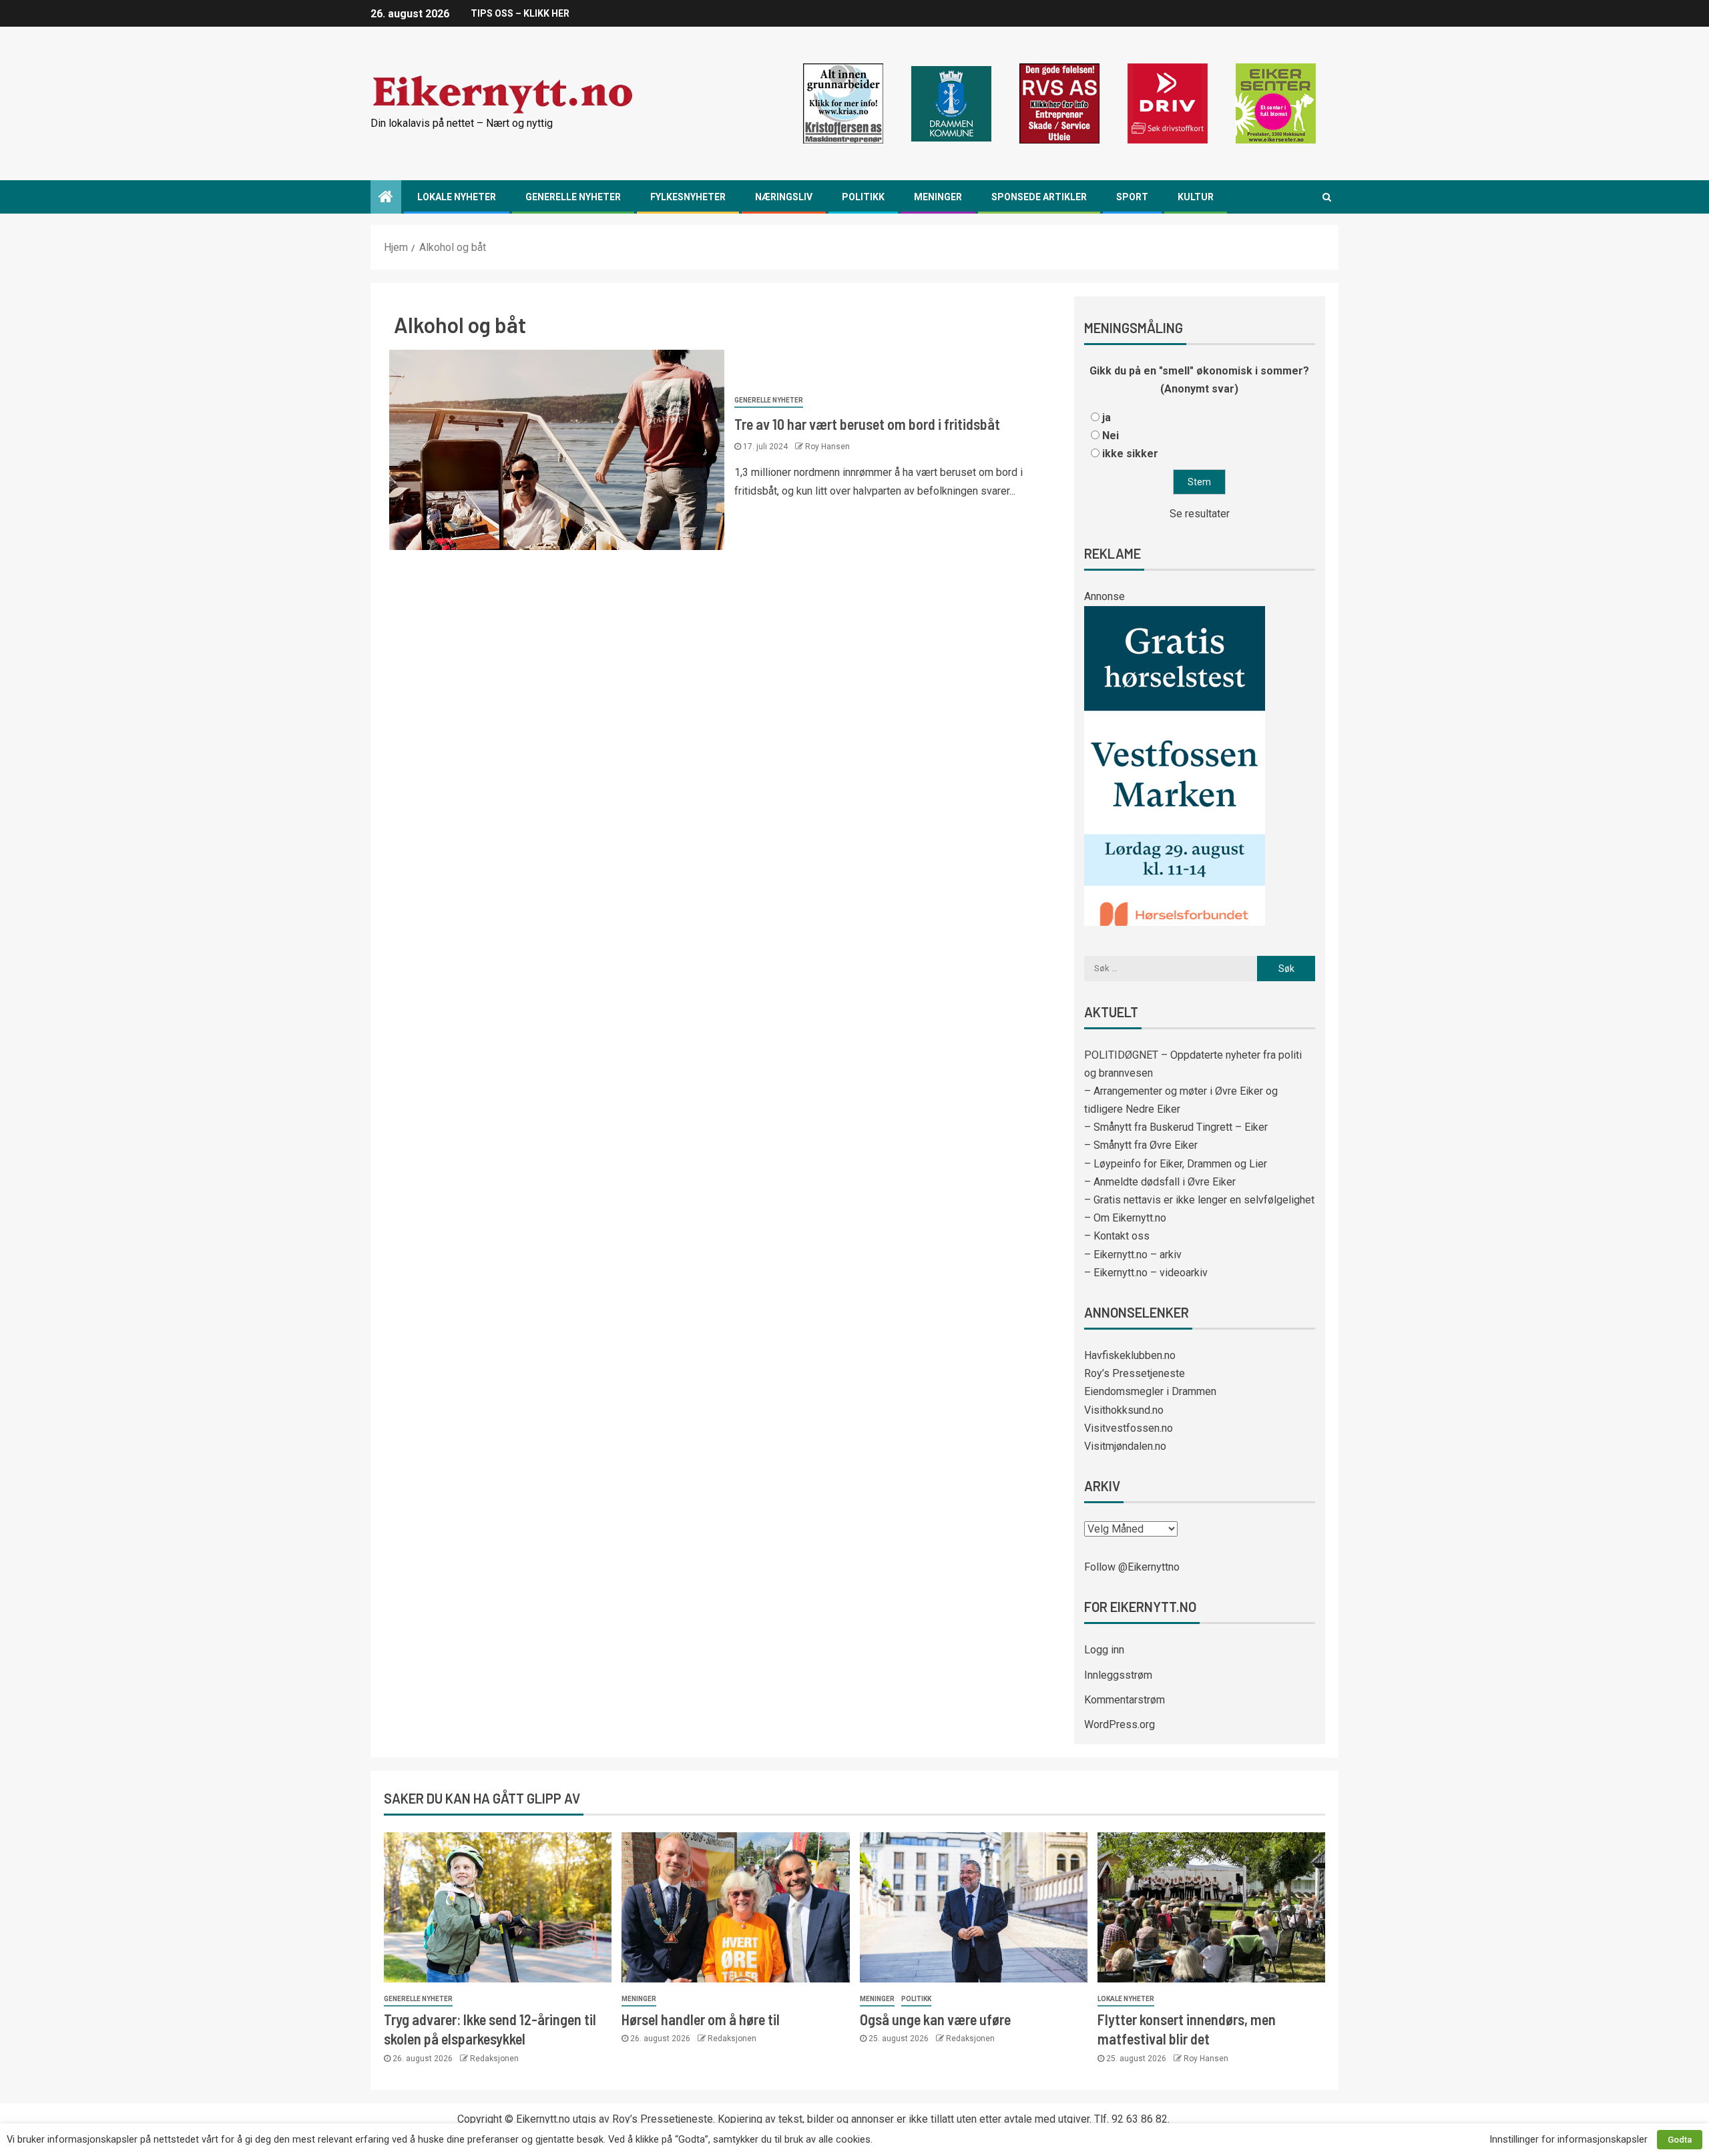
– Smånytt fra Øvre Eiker (1141, 1145)
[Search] (1327, 197)
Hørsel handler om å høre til (701, 2019)
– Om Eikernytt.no (1125, 1218)
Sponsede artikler (1039, 197)
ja (1107, 418)
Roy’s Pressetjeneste (1135, 1373)
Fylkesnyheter (688, 197)
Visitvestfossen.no (1129, 1428)
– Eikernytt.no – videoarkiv (1146, 1273)
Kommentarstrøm (1125, 1700)
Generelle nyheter (573, 197)
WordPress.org (1120, 1724)
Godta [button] (1680, 2140)
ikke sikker (1130, 454)
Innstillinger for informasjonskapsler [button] (1568, 2139)
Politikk (863, 197)
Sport (1132, 197)
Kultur (1196, 197)
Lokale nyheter (457, 197)
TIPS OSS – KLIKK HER (520, 13)
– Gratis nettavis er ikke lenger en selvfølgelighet (1199, 1200)
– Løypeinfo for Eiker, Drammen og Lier (1176, 1164)
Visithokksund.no (1124, 1410)
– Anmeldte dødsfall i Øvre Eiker (1160, 1182)
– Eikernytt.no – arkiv (1133, 1255)
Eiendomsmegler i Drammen (1150, 1391)
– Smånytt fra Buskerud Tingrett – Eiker (1176, 1127)
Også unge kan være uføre (935, 2019)
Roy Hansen (827, 447)
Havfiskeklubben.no (1130, 1355)
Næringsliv (784, 197)
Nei (1111, 436)
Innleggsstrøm (1118, 1675)
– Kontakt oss (1117, 1236)
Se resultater (1200, 514)
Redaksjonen (494, 2059)
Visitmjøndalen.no (1125, 1446)
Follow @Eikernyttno (1132, 1567)
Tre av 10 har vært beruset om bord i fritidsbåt (867, 424)
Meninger (938, 197)
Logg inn (1104, 1650)
